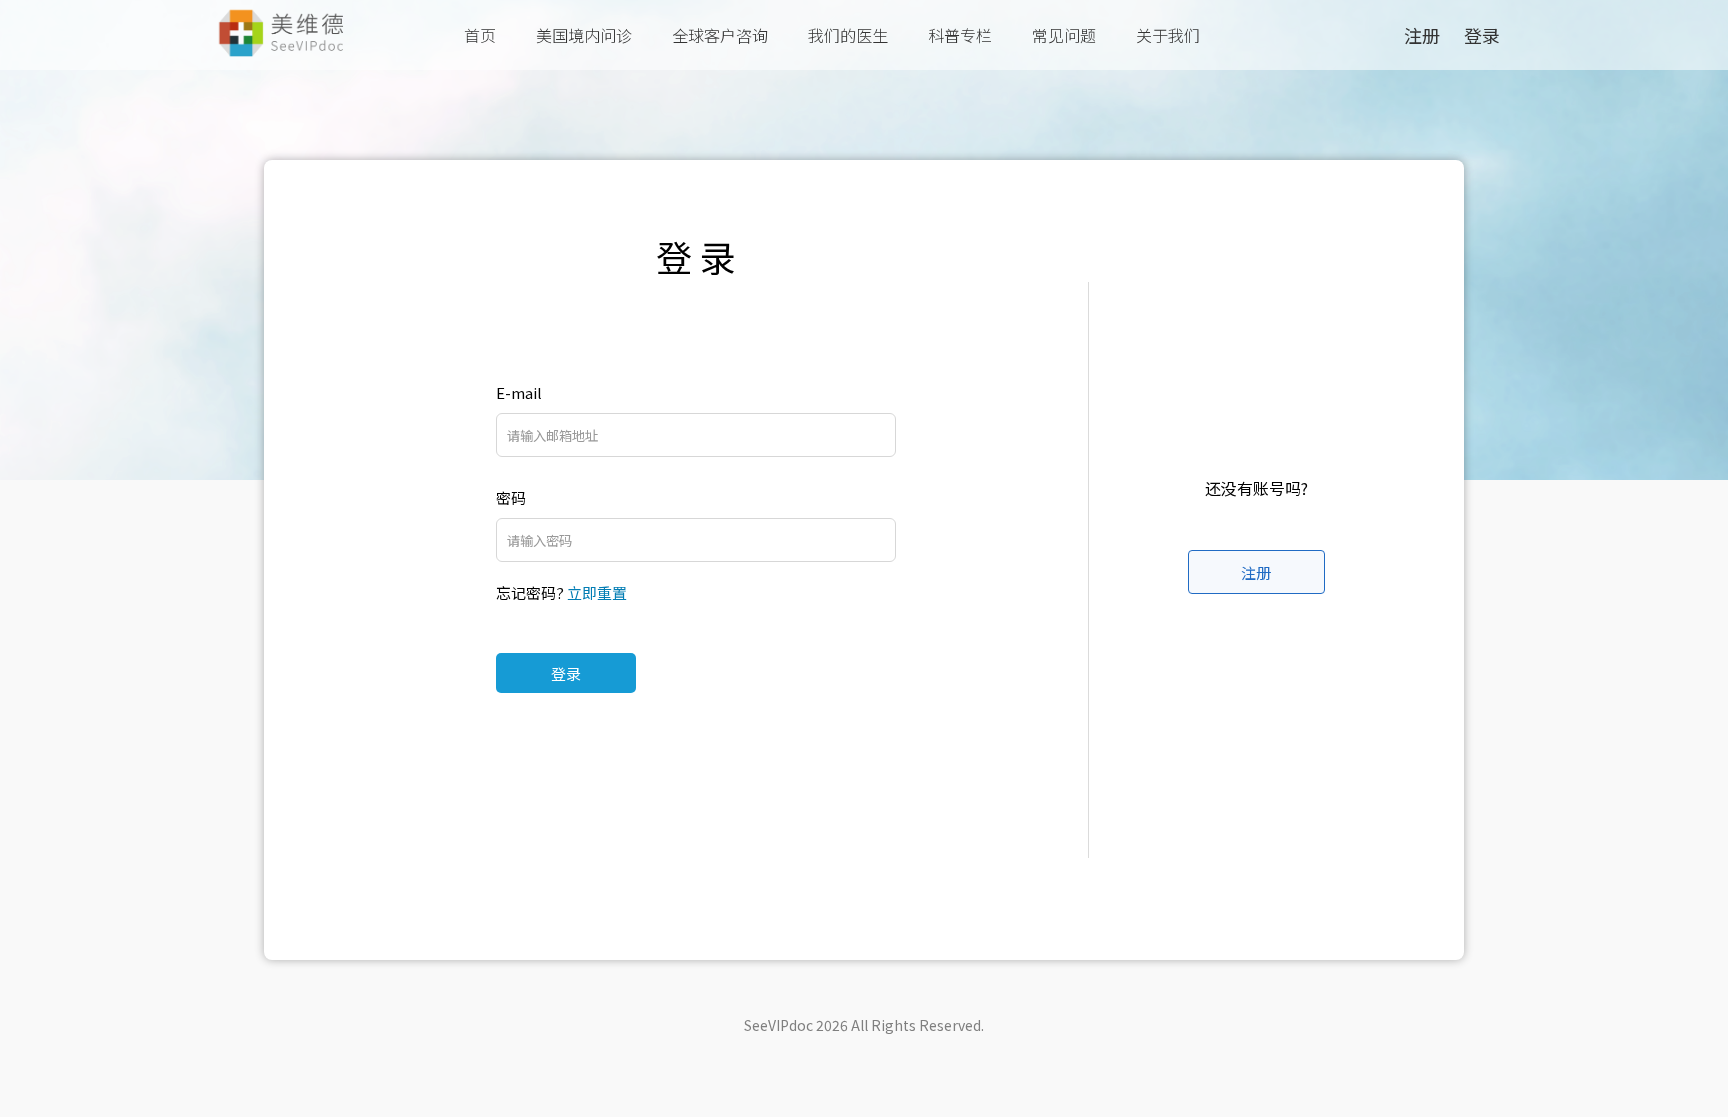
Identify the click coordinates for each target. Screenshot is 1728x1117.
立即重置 (597, 592)
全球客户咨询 (720, 35)
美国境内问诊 (584, 35)
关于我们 (1168, 35)
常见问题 (1064, 35)
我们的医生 (848, 35)
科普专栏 (960, 35)
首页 (480, 35)
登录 (566, 673)
